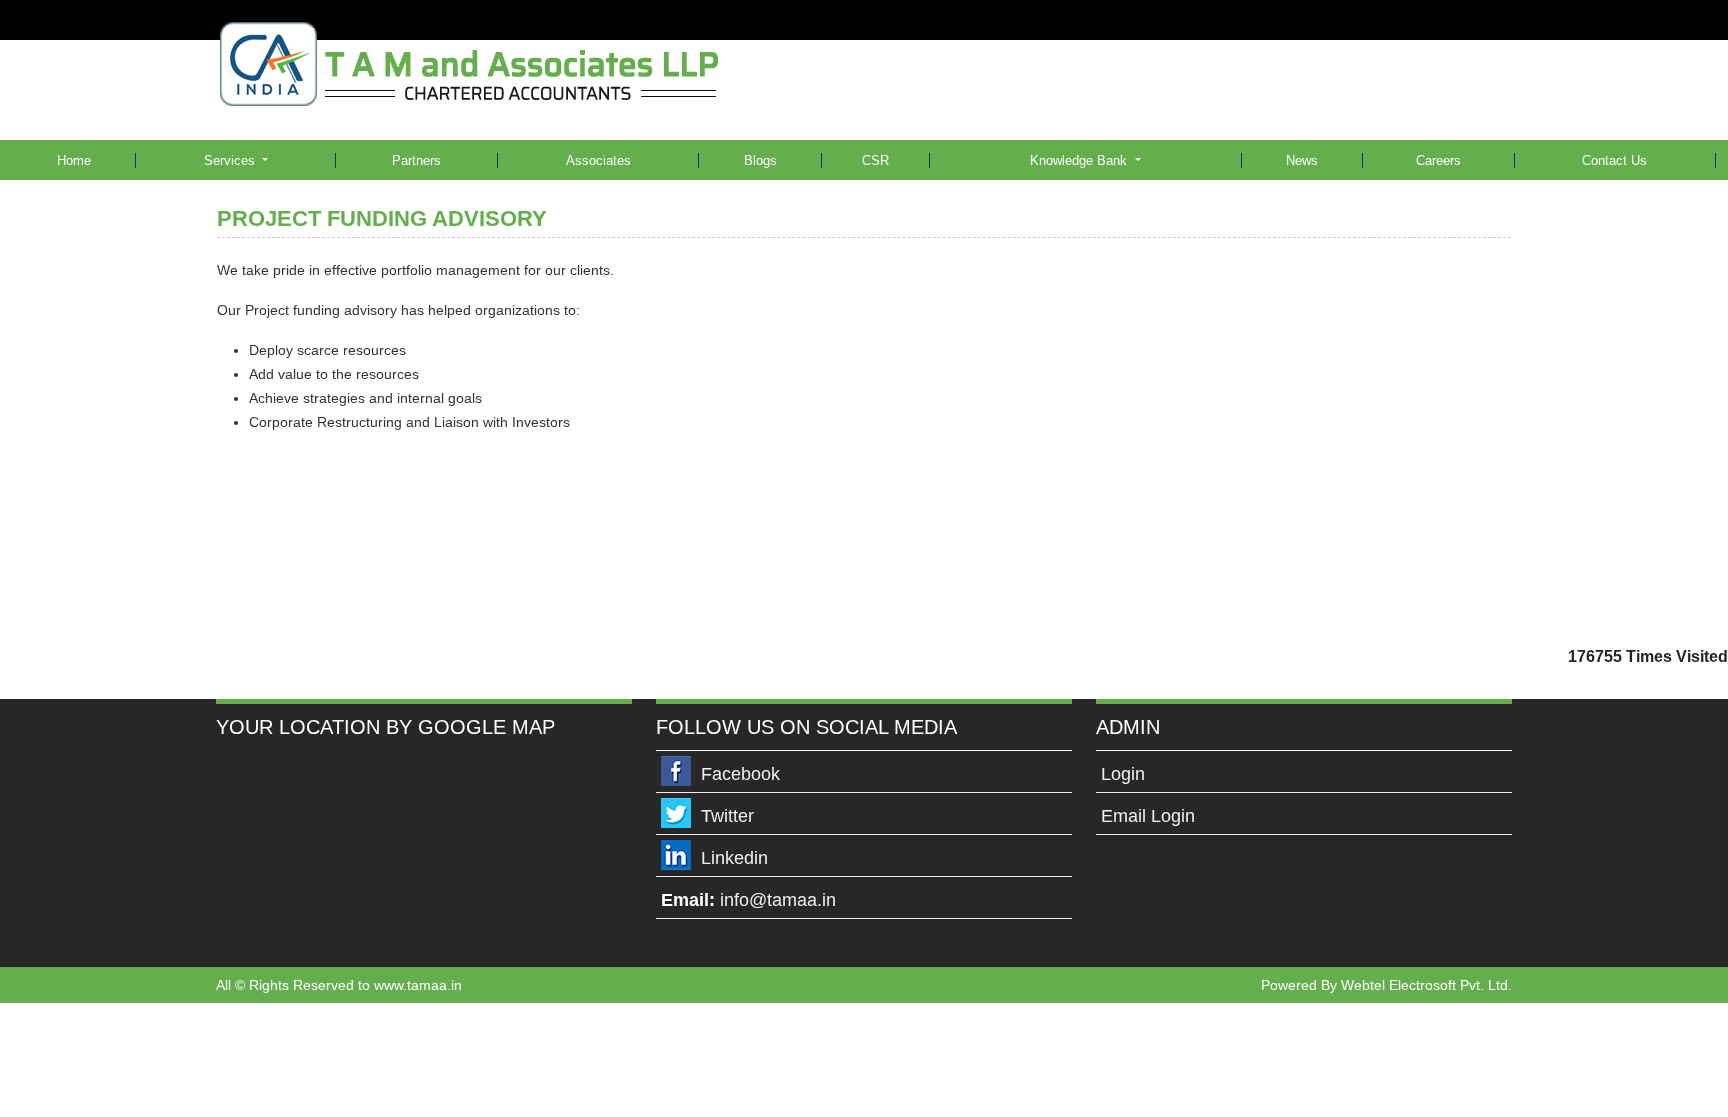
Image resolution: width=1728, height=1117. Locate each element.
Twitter (727, 816)
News (1302, 160)
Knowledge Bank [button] (1080, 160)
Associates (598, 160)
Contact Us (1614, 160)
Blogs (760, 160)
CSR (875, 160)
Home (74, 160)
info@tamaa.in (778, 900)
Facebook (740, 774)
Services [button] (231, 160)
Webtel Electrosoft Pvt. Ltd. (1426, 985)
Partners (416, 160)
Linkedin (734, 858)
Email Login (1148, 816)
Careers (1438, 160)
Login (1123, 774)
